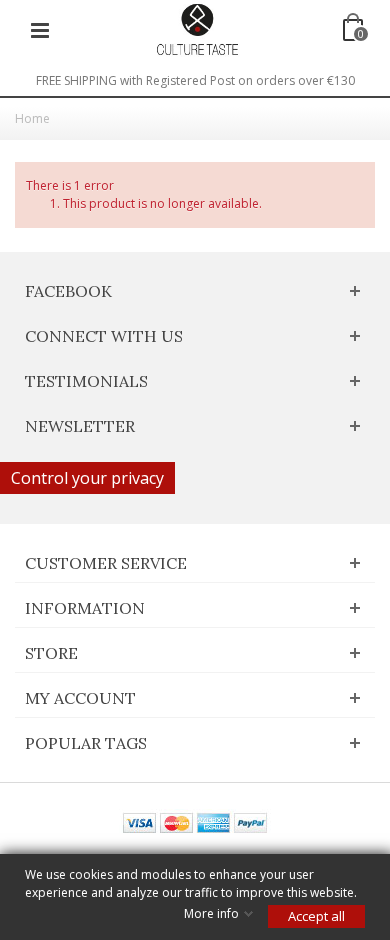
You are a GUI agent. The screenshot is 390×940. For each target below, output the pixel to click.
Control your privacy (87, 478)
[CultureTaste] (197, 28)
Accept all (316, 916)
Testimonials (86, 381)
